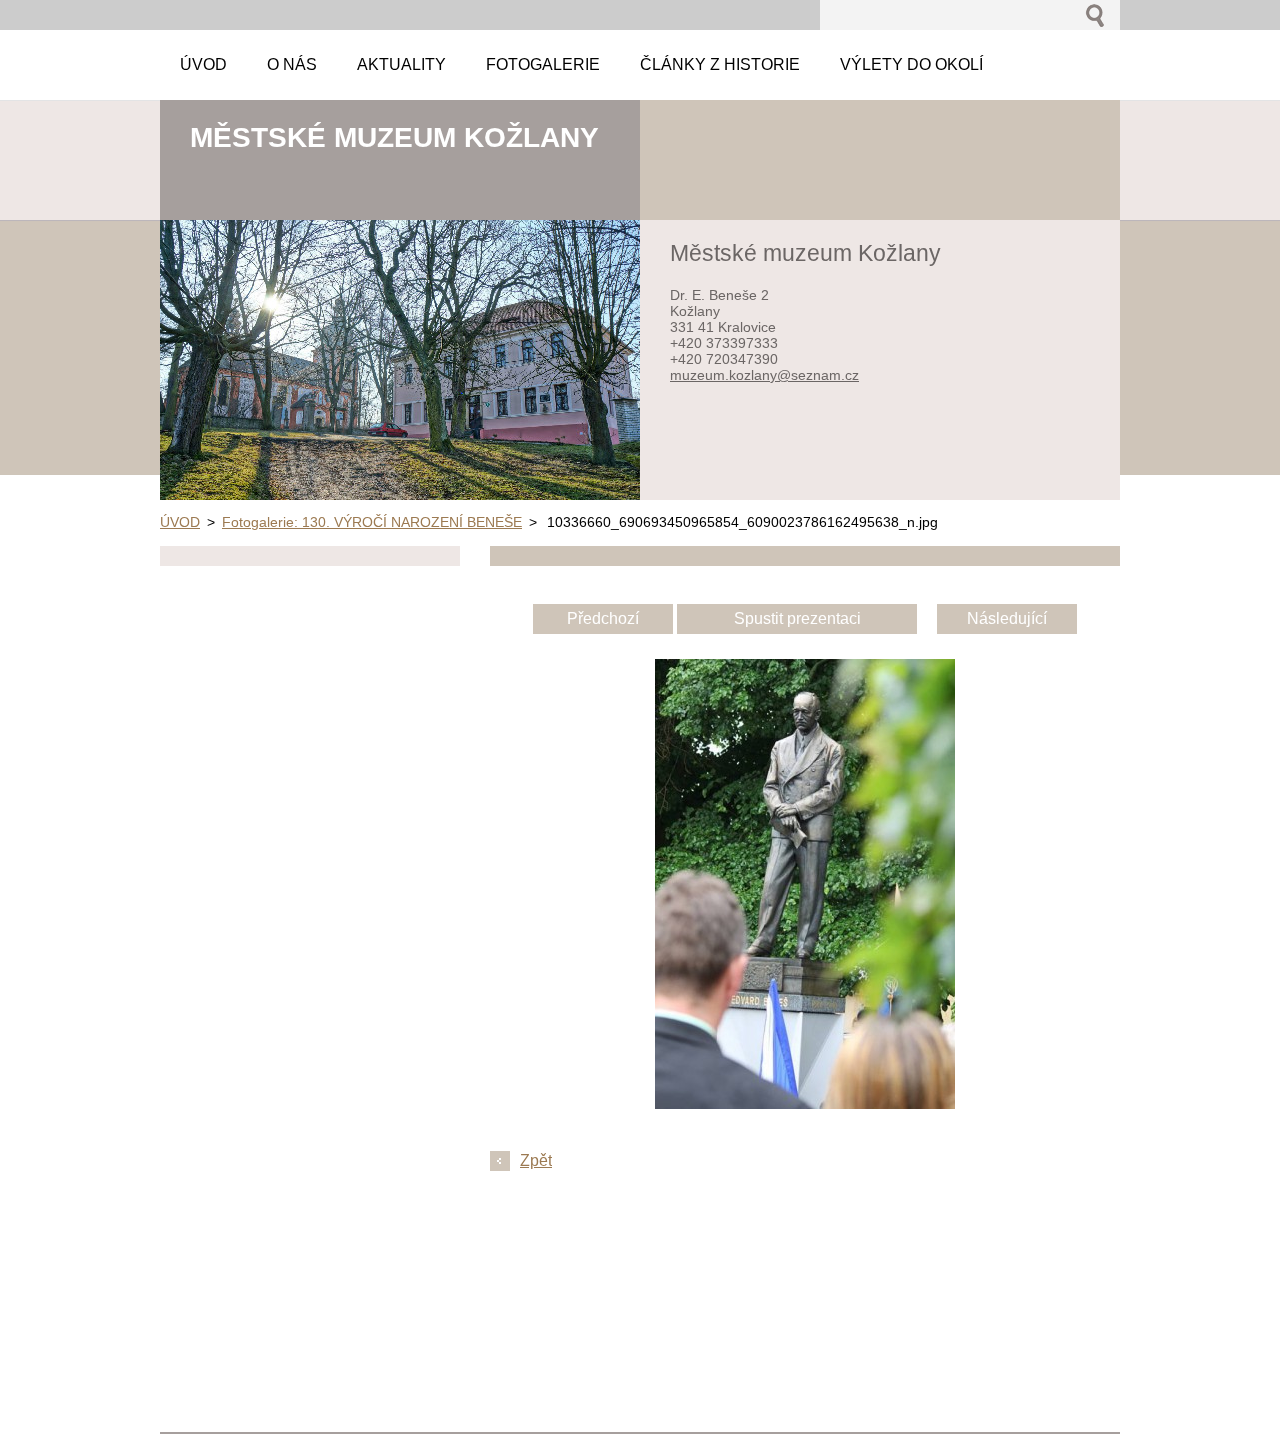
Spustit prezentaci (797, 618)
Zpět (536, 1160)
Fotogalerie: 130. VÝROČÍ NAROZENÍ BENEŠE (372, 522)
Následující (1007, 618)
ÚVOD (180, 522)
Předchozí (603, 618)
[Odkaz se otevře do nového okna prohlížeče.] (805, 1103)
